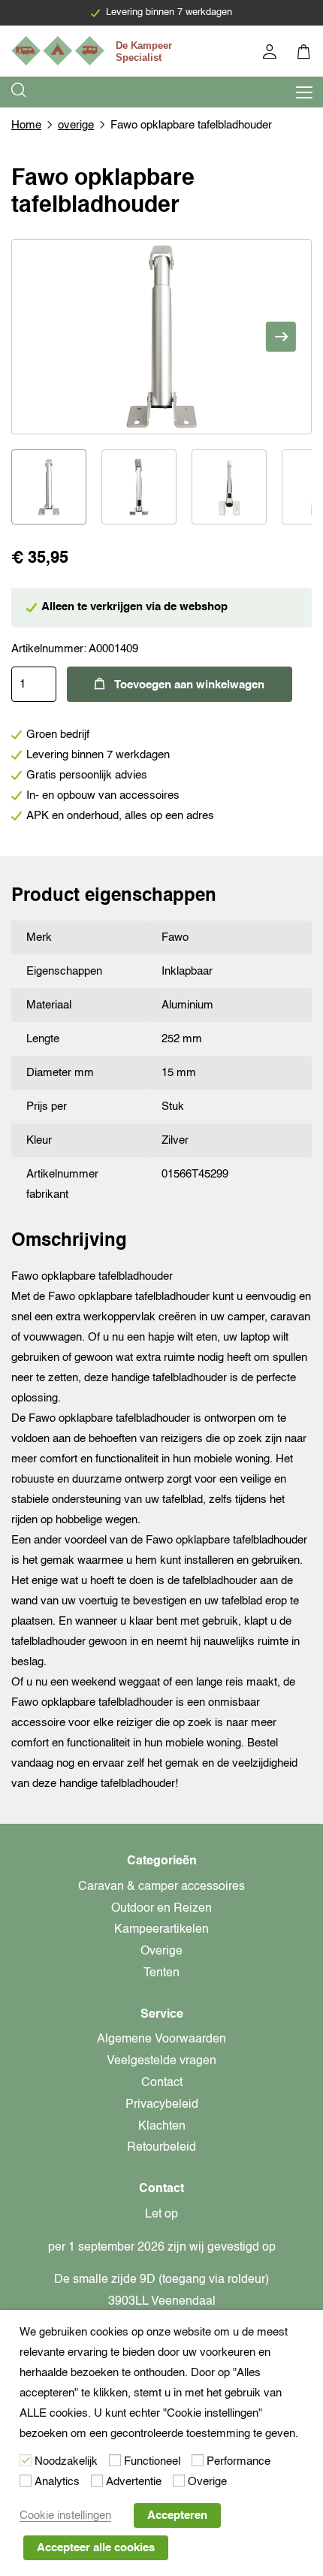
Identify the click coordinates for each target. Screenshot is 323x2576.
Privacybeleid (162, 2105)
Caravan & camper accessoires (161, 1887)
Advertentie (134, 2482)
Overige (161, 1952)
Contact (162, 2083)
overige (76, 125)
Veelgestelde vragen (161, 2061)
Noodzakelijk (66, 2461)
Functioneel (152, 2461)
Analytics (57, 2482)
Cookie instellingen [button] (65, 2516)
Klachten (162, 2127)
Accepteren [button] (177, 2516)
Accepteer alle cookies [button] (96, 2548)
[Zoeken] (20, 92)
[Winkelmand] (305, 54)
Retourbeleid (161, 2148)
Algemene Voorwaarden (161, 2039)
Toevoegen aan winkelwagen (189, 685)
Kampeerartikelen (161, 1930)
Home (26, 125)
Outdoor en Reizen (161, 1909)
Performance (238, 2461)
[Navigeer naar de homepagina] (94, 51)
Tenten (161, 1973)
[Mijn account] (271, 54)
